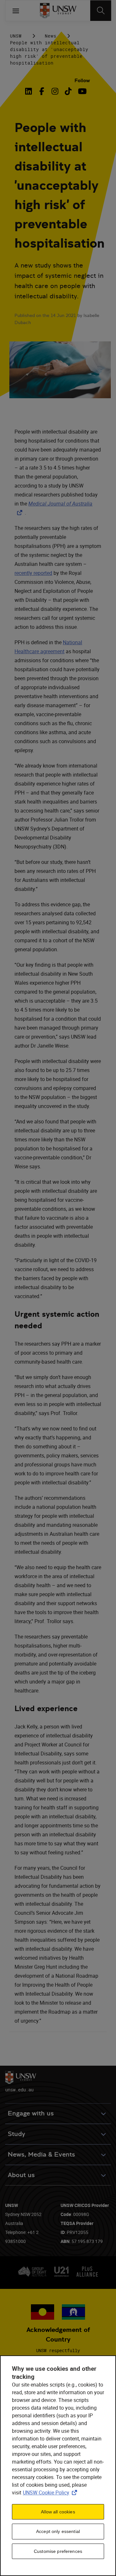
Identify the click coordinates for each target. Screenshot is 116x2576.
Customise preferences (58, 2551)
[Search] (101, 11)
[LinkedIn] (30, 91)
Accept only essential (58, 2531)
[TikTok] (68, 91)
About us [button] (21, 2175)
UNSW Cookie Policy (51, 2492)
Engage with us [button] (31, 2113)
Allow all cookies (58, 2512)
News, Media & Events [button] (41, 2154)
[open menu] (16, 11)
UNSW (16, 36)
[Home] (58, 11)
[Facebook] (42, 91)
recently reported (33, 573)
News (51, 36)
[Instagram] (55, 91)
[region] (58, 2466)
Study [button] (16, 2134)
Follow (82, 80)
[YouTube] (81, 91)
